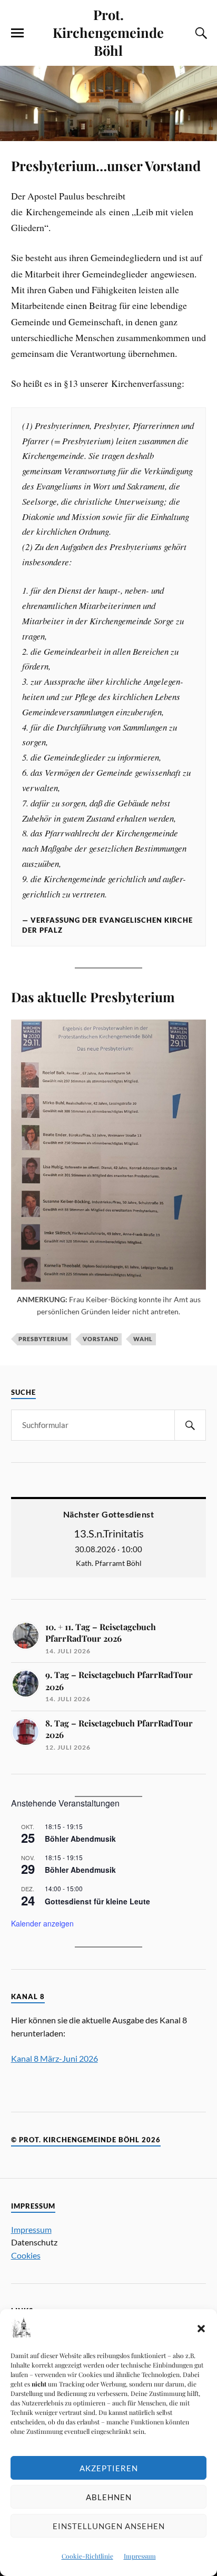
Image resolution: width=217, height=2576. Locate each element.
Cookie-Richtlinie (87, 2556)
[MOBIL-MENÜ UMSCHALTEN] (17, 33)
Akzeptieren (109, 2468)
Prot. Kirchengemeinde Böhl (108, 32)
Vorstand (101, 1339)
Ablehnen (109, 2497)
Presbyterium (43, 1339)
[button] (201, 2329)
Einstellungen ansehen (109, 2526)
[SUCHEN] (190, 1425)
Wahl (143, 1339)
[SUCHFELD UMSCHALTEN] (200, 33)
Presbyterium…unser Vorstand (106, 165)
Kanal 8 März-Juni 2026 (55, 2058)
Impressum (140, 2556)
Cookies (26, 2255)
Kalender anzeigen (42, 1923)
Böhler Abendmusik (80, 1839)
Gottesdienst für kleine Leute (97, 1901)
